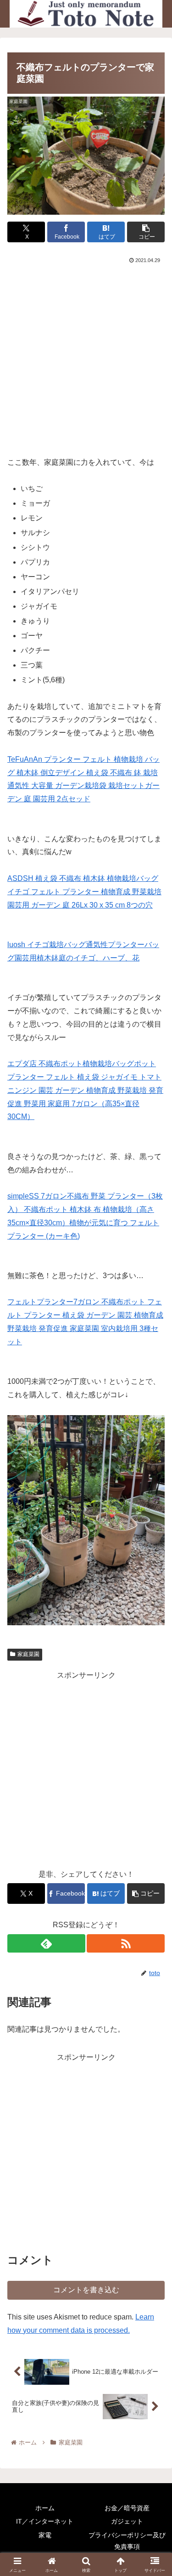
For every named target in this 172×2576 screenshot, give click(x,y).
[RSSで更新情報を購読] (126, 1943)
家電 (45, 2535)
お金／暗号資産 (127, 2508)
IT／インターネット (45, 2521)
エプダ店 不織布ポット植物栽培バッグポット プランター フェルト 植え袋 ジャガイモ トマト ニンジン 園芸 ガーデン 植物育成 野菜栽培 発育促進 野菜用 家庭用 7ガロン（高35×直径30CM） (85, 1090)
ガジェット (127, 2521)
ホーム (45, 2508)
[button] (146, 232)
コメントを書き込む (86, 2290)
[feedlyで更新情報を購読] (46, 1943)
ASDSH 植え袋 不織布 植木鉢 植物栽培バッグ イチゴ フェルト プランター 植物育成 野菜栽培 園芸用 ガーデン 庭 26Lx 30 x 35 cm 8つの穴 (84, 892)
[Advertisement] (86, 357)
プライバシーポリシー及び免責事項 (127, 2541)
